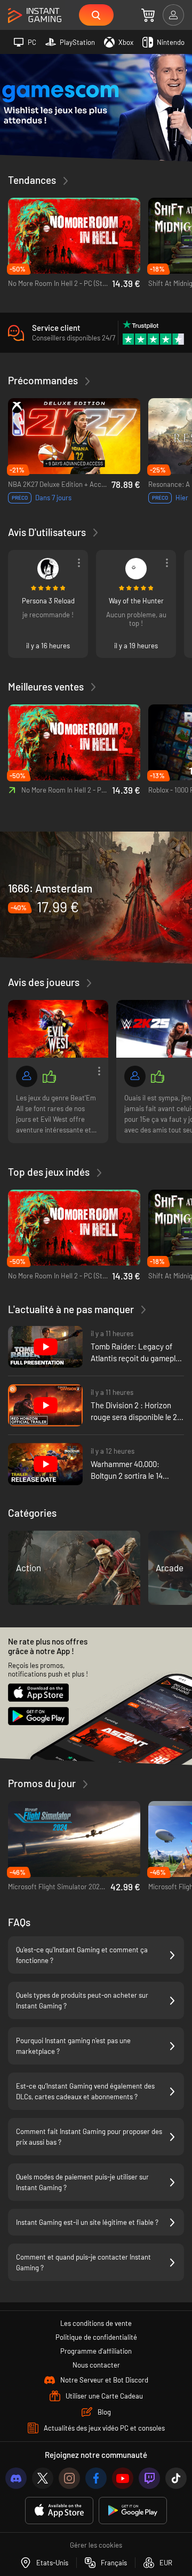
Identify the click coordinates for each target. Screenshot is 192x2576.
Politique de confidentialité (96, 2337)
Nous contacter (96, 2365)
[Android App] (133, 2511)
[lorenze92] (135, 1076)
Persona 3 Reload (48, 601)
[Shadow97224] (27, 1076)
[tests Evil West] (58, 1029)
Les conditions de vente (96, 2323)
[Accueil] (35, 16)
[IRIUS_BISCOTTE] (136, 569)
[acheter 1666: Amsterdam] (96, 897)
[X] (43, 2478)
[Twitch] (149, 2478)
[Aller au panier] (148, 15)
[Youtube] (123, 2478)
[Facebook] (96, 2478)
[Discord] (16, 2478)
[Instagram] (69, 2478)
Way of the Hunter (136, 601)
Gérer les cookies (96, 2545)
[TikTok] (176, 2478)
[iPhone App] (59, 2511)
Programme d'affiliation (96, 2351)
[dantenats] (48, 569)
